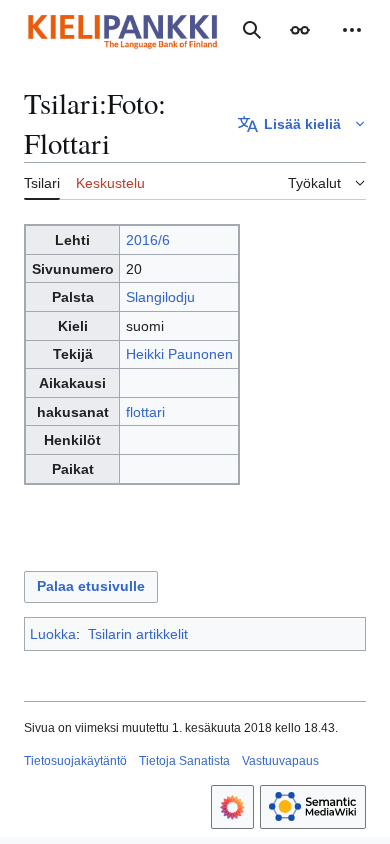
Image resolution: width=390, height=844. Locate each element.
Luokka (53, 634)
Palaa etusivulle (91, 586)
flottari (145, 412)
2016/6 (148, 240)
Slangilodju (160, 297)
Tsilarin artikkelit (138, 634)
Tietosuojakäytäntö (75, 761)
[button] (300, 30)
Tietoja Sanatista (184, 761)
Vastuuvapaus (280, 761)
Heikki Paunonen (179, 354)
